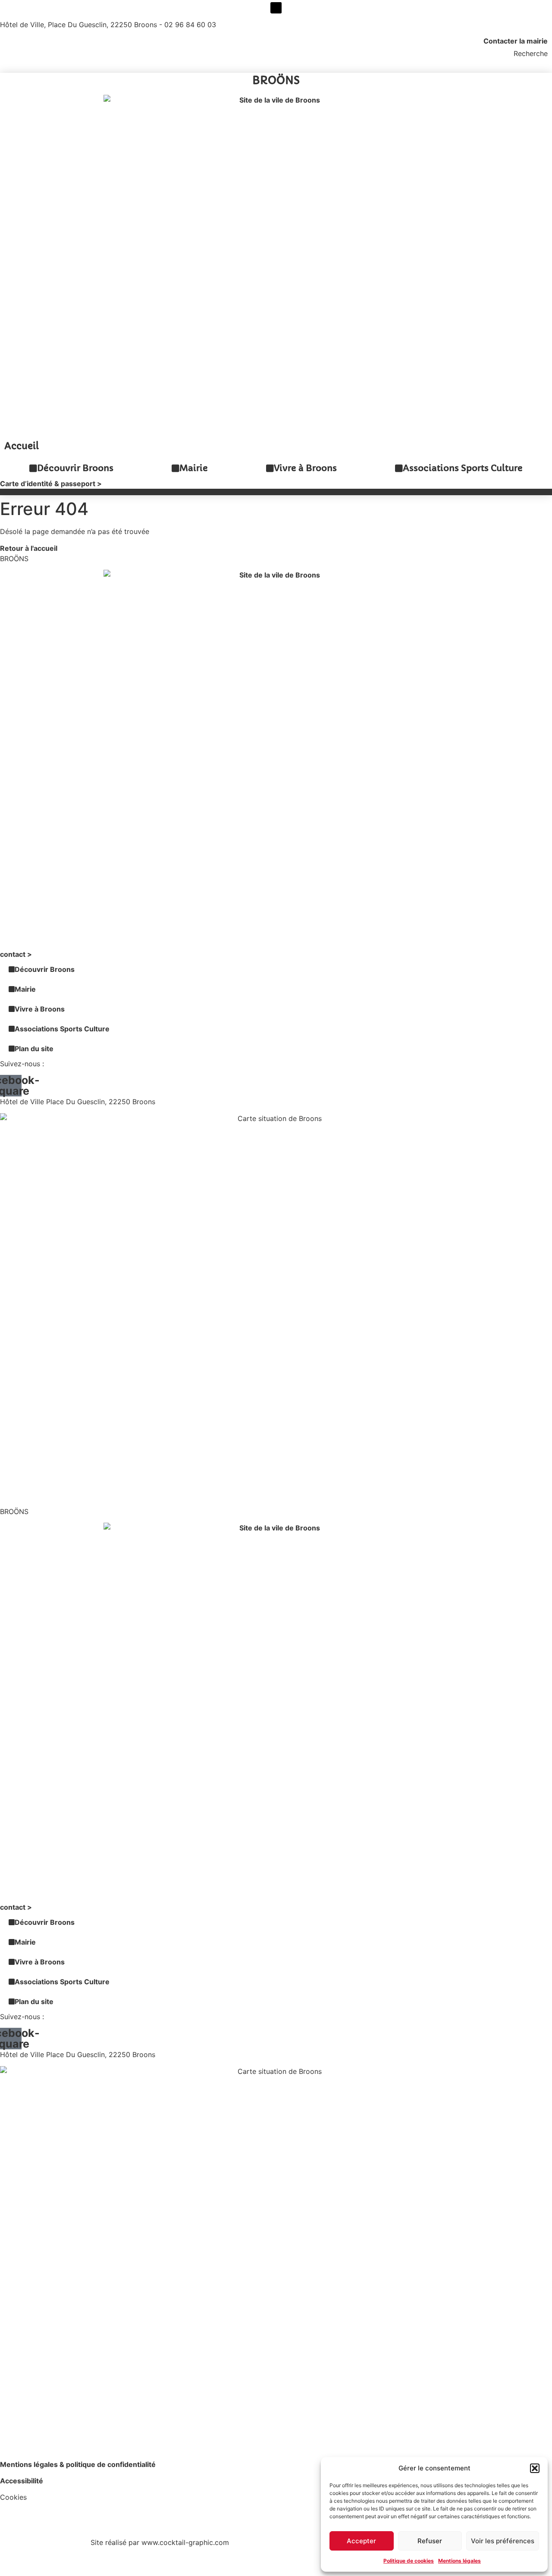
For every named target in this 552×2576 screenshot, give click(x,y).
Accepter (361, 2541)
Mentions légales (459, 2561)
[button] (535, 2468)
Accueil (22, 446)
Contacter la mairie (516, 41)
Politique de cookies (409, 2561)
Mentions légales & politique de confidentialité (78, 2464)
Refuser (430, 2541)
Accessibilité (22, 2481)
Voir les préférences (503, 2541)
